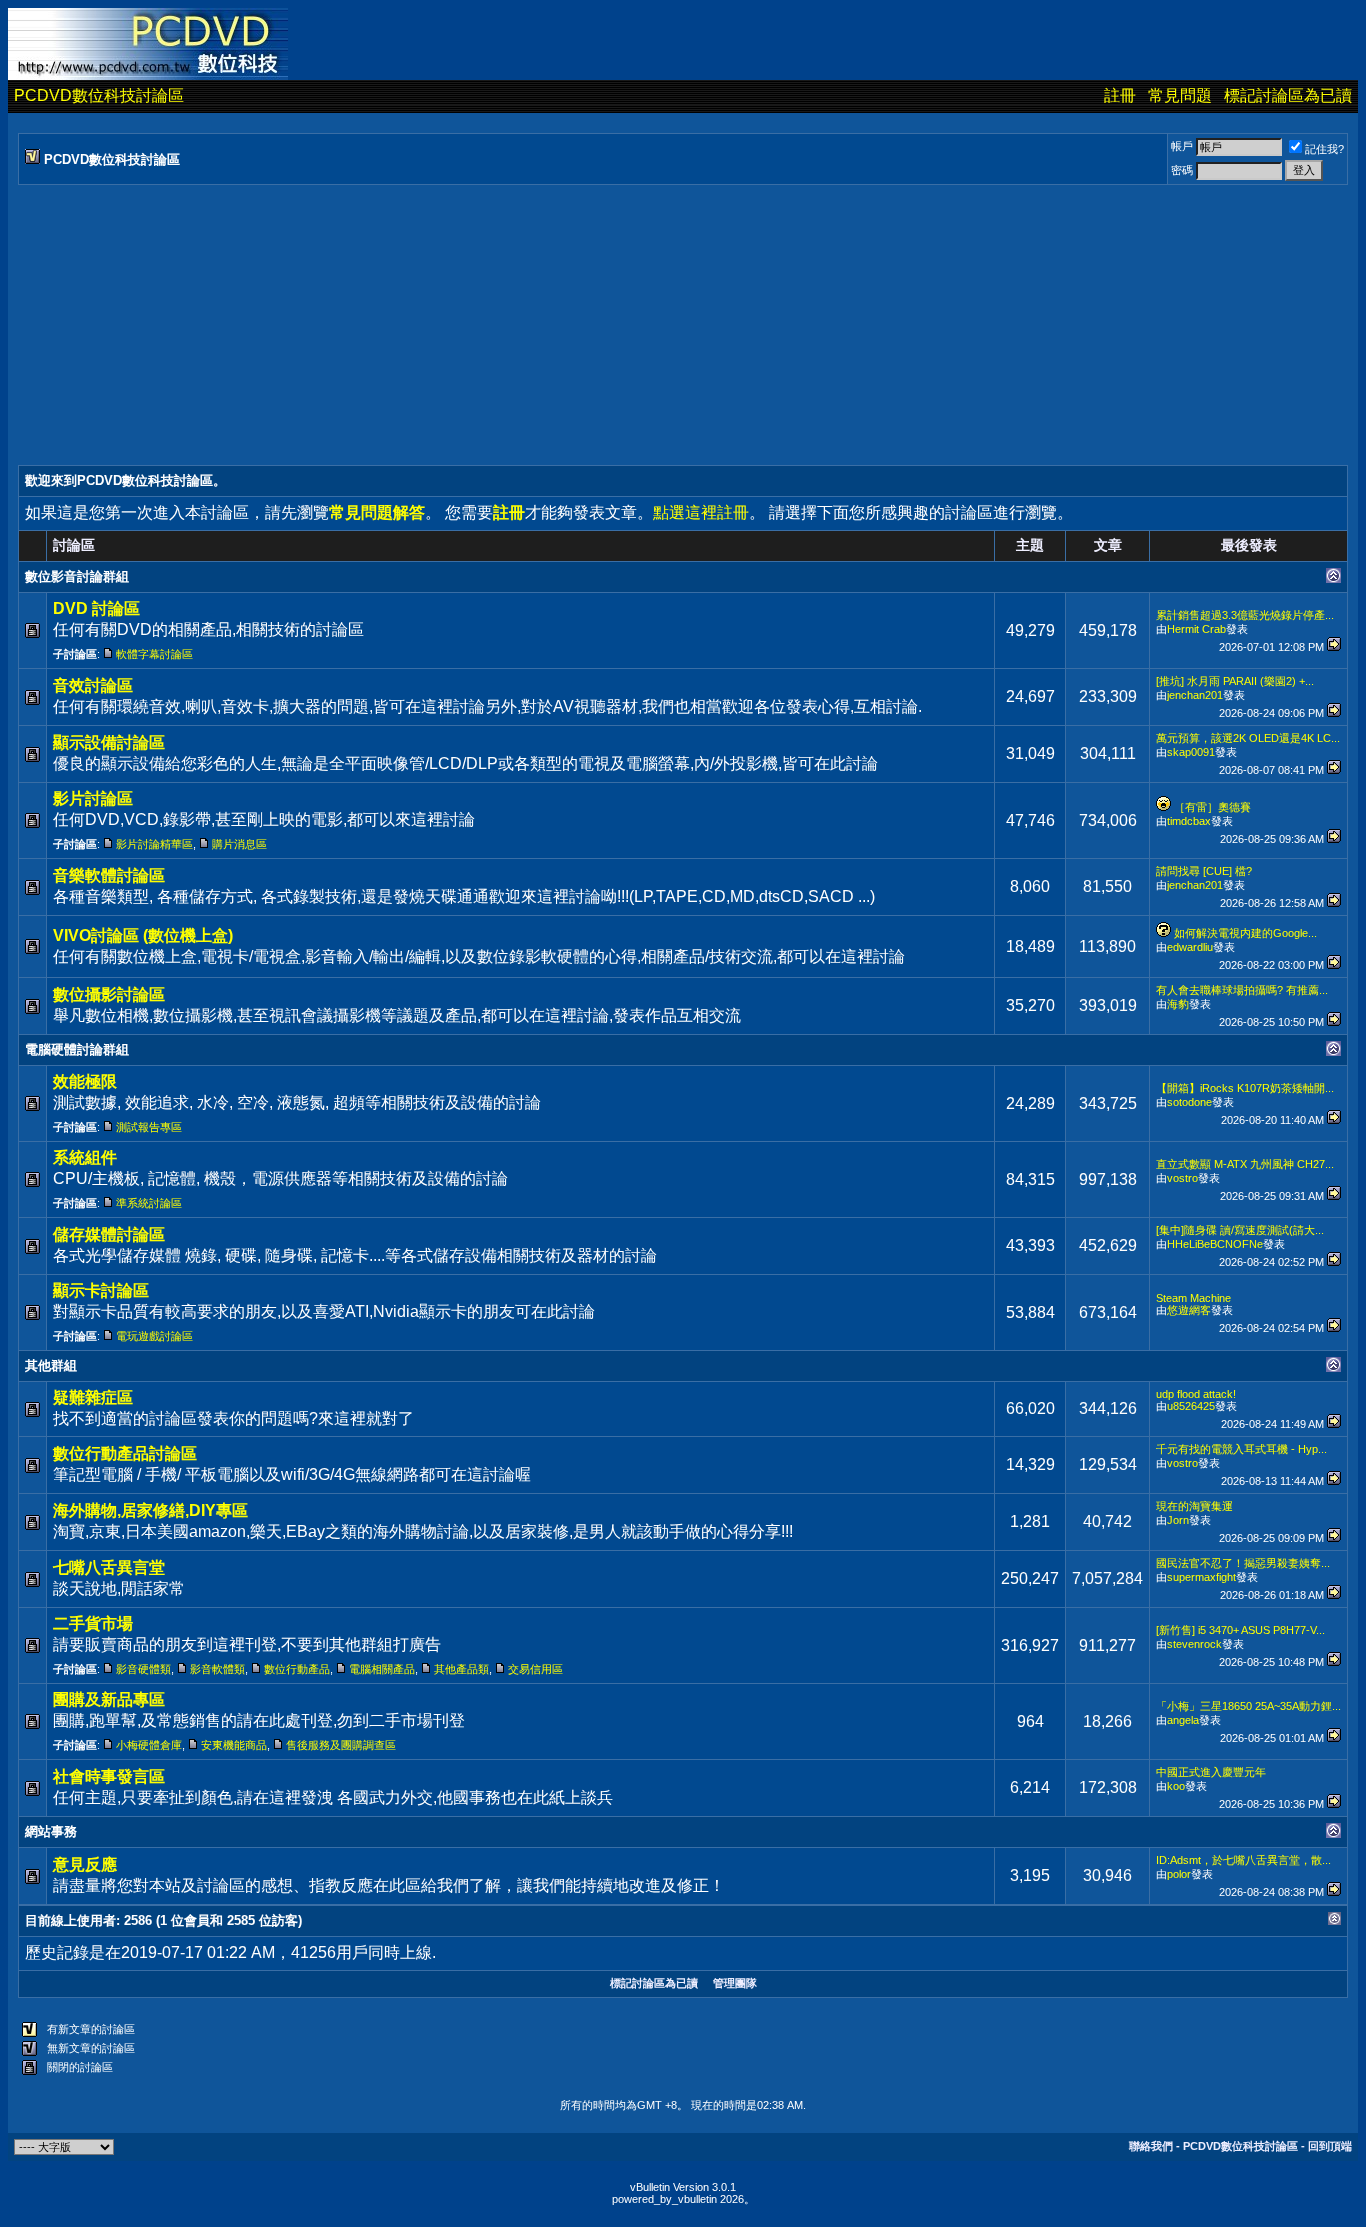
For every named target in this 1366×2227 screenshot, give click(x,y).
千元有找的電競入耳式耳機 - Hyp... (1241, 1449)
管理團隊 (735, 1983)
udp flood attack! (1196, 1394)
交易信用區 (535, 1669)
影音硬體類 (143, 1669)
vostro (1182, 1178)
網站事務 (51, 1831)
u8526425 (1191, 1406)
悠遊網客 (1189, 1310)
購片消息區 (239, 844)
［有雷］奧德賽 (1212, 807)
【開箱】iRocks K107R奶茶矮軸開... (1245, 1088)
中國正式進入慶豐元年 (1211, 1772)
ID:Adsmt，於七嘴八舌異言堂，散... (1243, 1860)
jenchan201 (1195, 695)
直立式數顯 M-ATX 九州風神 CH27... (1245, 1164)
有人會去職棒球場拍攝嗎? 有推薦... (1242, 990)
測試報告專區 (149, 1127)
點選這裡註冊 (701, 512)
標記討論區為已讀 (1288, 95)
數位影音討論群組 (77, 576)
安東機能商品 (234, 1745)
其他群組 (51, 1365)
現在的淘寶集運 (1194, 1506)
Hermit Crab (1196, 629)
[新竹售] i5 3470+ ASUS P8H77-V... (1240, 1630)
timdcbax (1189, 821)
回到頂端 (1330, 2146)
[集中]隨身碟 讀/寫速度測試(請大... (1240, 1230)
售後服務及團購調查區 (341, 1745)
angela (1183, 1720)
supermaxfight (1201, 1577)
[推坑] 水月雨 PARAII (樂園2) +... (1235, 681)
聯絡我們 (1151, 2146)
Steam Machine (1193, 1298)
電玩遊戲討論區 (154, 1336)
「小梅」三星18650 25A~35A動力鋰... (1248, 1706)
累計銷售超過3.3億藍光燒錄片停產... (1245, 615)
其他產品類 (461, 1669)
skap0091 (1191, 752)
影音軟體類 (217, 1669)
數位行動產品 (297, 1669)
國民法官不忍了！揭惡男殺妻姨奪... (1243, 1563)
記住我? (1324, 149)
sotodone (1189, 1102)
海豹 (1178, 1004)
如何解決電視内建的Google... (1245, 933)
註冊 (1120, 95)
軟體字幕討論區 (154, 654)
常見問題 (1180, 95)
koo (1176, 1786)
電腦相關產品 (382, 1669)
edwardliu (1190, 947)
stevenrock (1194, 1644)
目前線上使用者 (70, 1920)
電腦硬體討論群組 (77, 1049)
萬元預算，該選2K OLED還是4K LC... (1248, 738)
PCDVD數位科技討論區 (99, 95)
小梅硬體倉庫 (149, 1745)
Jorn (1178, 1520)
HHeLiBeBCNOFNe (1215, 1244)
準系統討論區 (149, 1203)
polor (1179, 1874)
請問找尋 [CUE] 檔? (1204, 871)
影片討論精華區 (154, 844)
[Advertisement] (618, 325)
